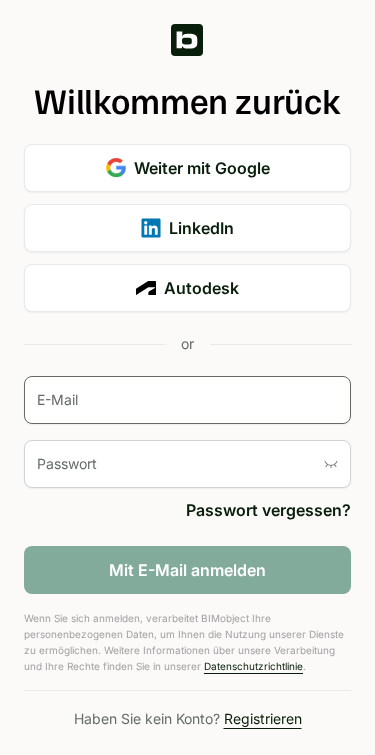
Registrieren (263, 718)
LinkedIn (201, 228)
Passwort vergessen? (268, 510)
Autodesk (201, 288)
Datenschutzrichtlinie (253, 666)
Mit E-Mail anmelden (187, 570)
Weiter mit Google (202, 168)
